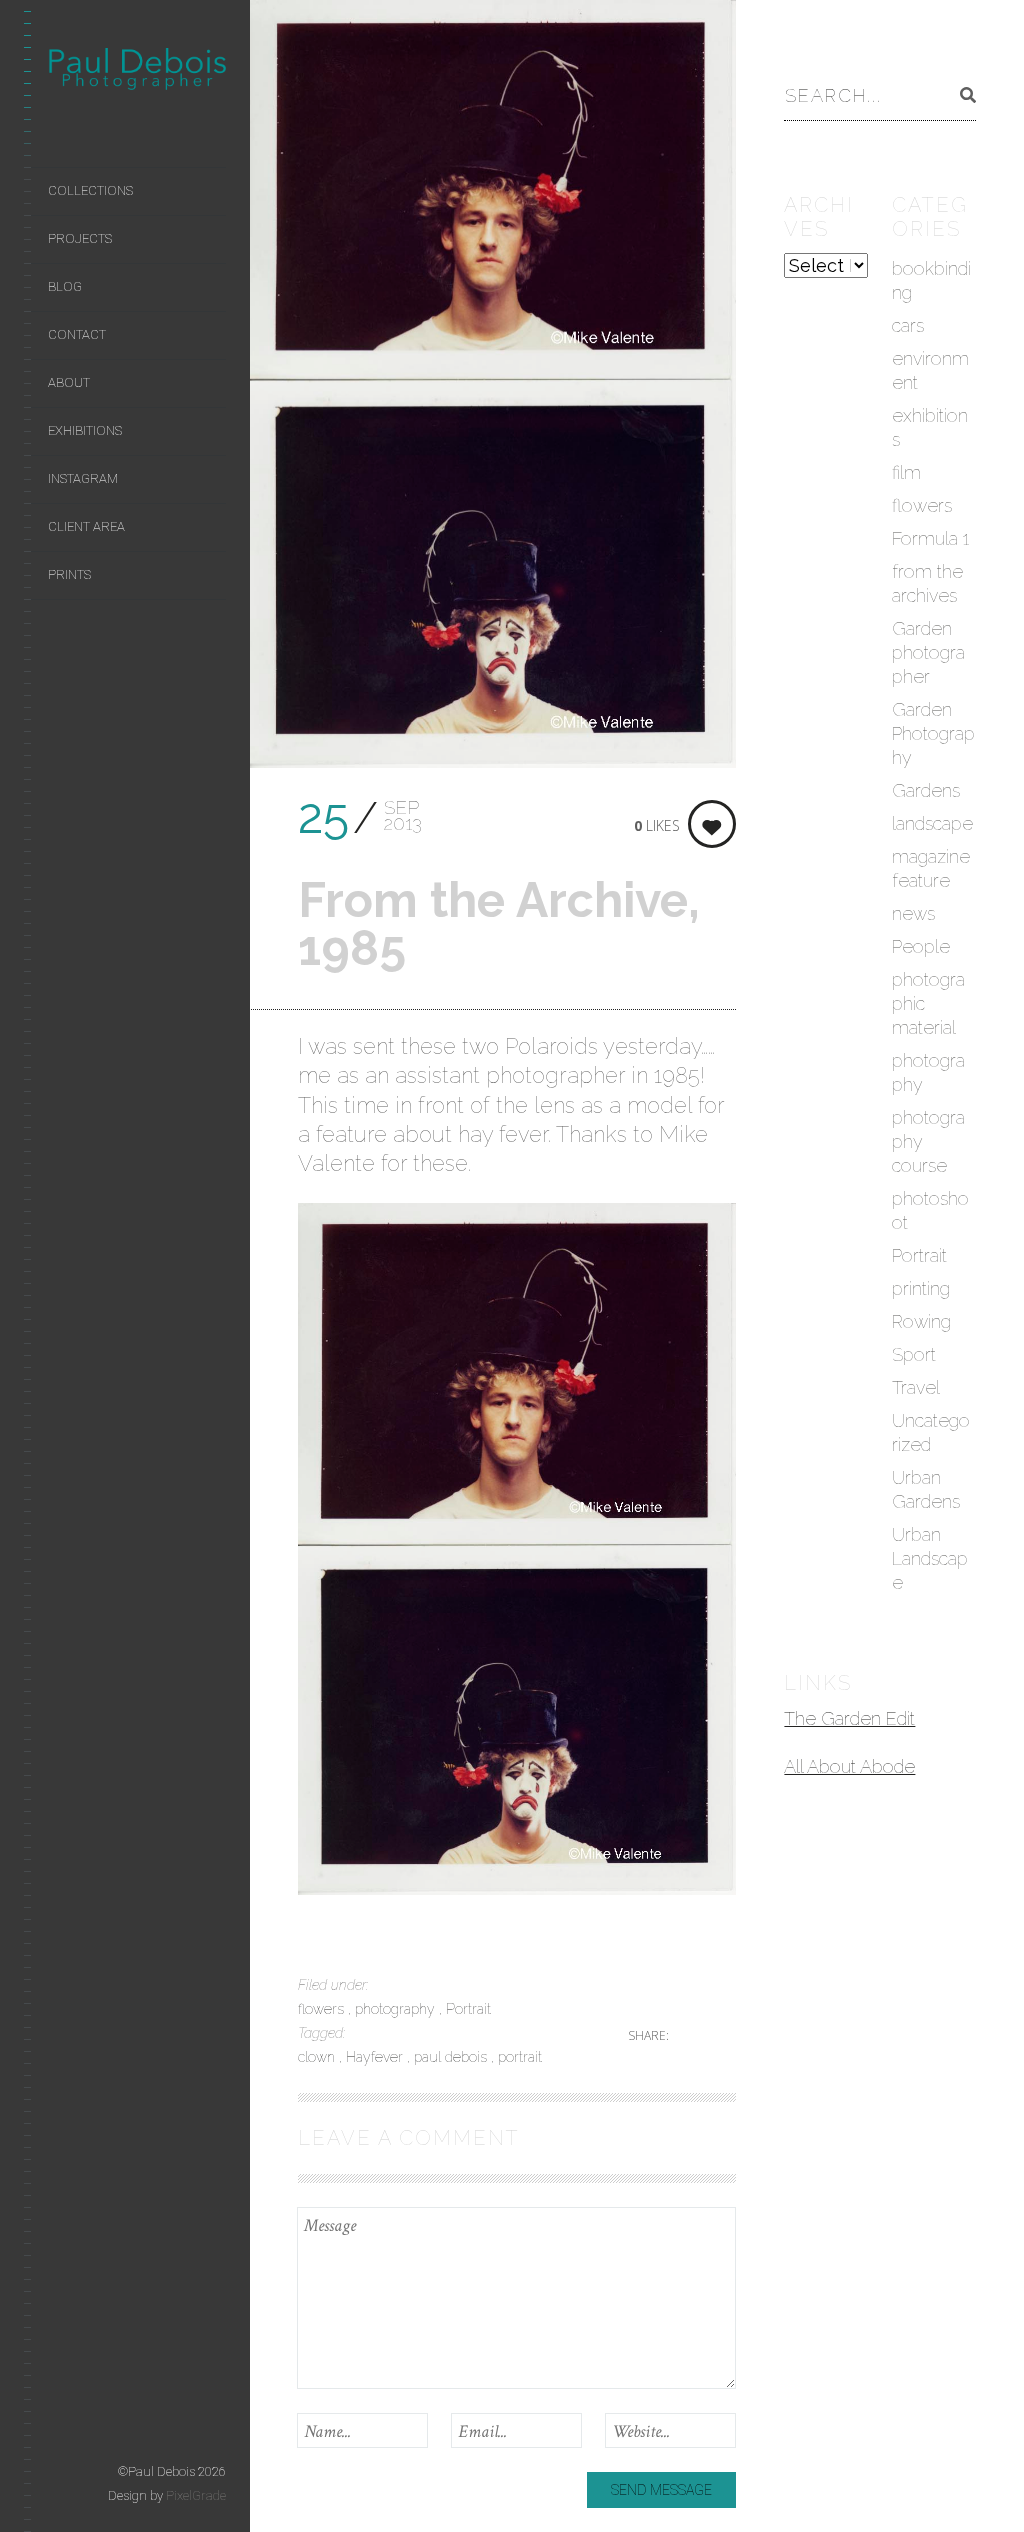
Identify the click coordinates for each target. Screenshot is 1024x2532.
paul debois (452, 2057)
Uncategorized (931, 1432)
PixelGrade (196, 2495)
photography (397, 2009)
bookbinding (931, 280)
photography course (928, 1141)
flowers (323, 2009)
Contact (77, 334)
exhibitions (930, 427)
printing (921, 1288)
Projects (80, 238)
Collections (90, 190)
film (906, 472)
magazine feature (931, 868)
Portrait (468, 2009)
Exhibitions (85, 430)
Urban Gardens (926, 1489)
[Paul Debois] (137, 73)
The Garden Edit (849, 1718)
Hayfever (376, 2057)
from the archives (927, 583)
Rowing (921, 1321)
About (69, 382)
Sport (914, 1354)
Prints (69, 574)
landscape (932, 823)
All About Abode (849, 1766)
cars (908, 325)
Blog (65, 286)
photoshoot (930, 1210)
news (913, 913)
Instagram (83, 478)
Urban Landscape (930, 1558)
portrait (520, 2057)
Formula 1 (930, 538)
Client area (86, 526)
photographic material (928, 1003)
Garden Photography (933, 733)
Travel (916, 1387)
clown (318, 2057)
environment (930, 370)
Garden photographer (928, 652)
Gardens (926, 790)
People (921, 946)
